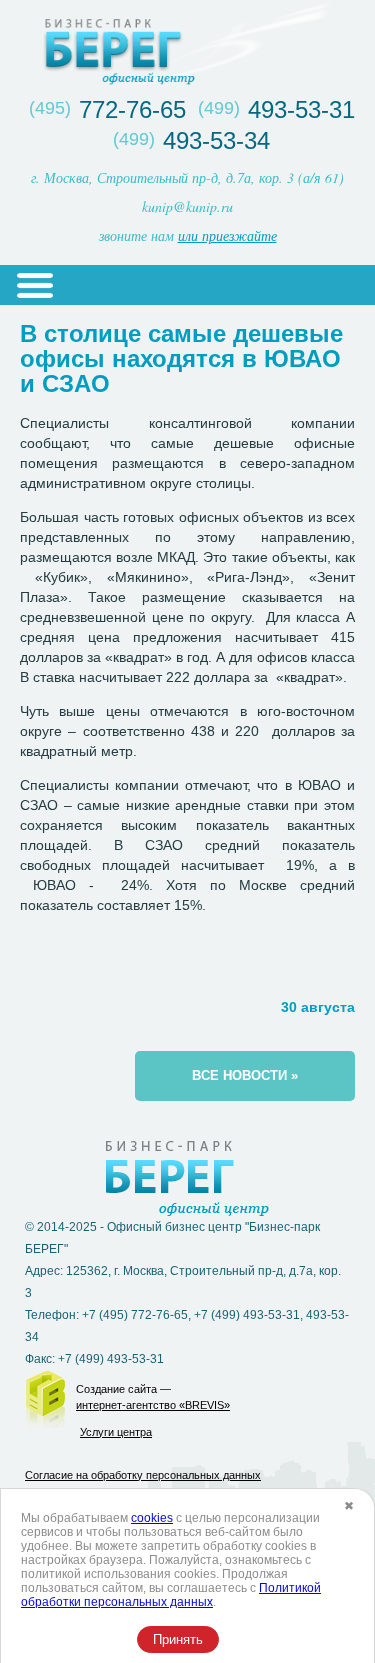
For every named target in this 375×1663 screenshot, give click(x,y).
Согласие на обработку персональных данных (143, 1475)
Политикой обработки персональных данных (171, 1595)
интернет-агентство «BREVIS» (153, 1405)
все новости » (245, 1075)
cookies (152, 1518)
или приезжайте (227, 235)
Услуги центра (116, 1432)
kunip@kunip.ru (187, 206)
